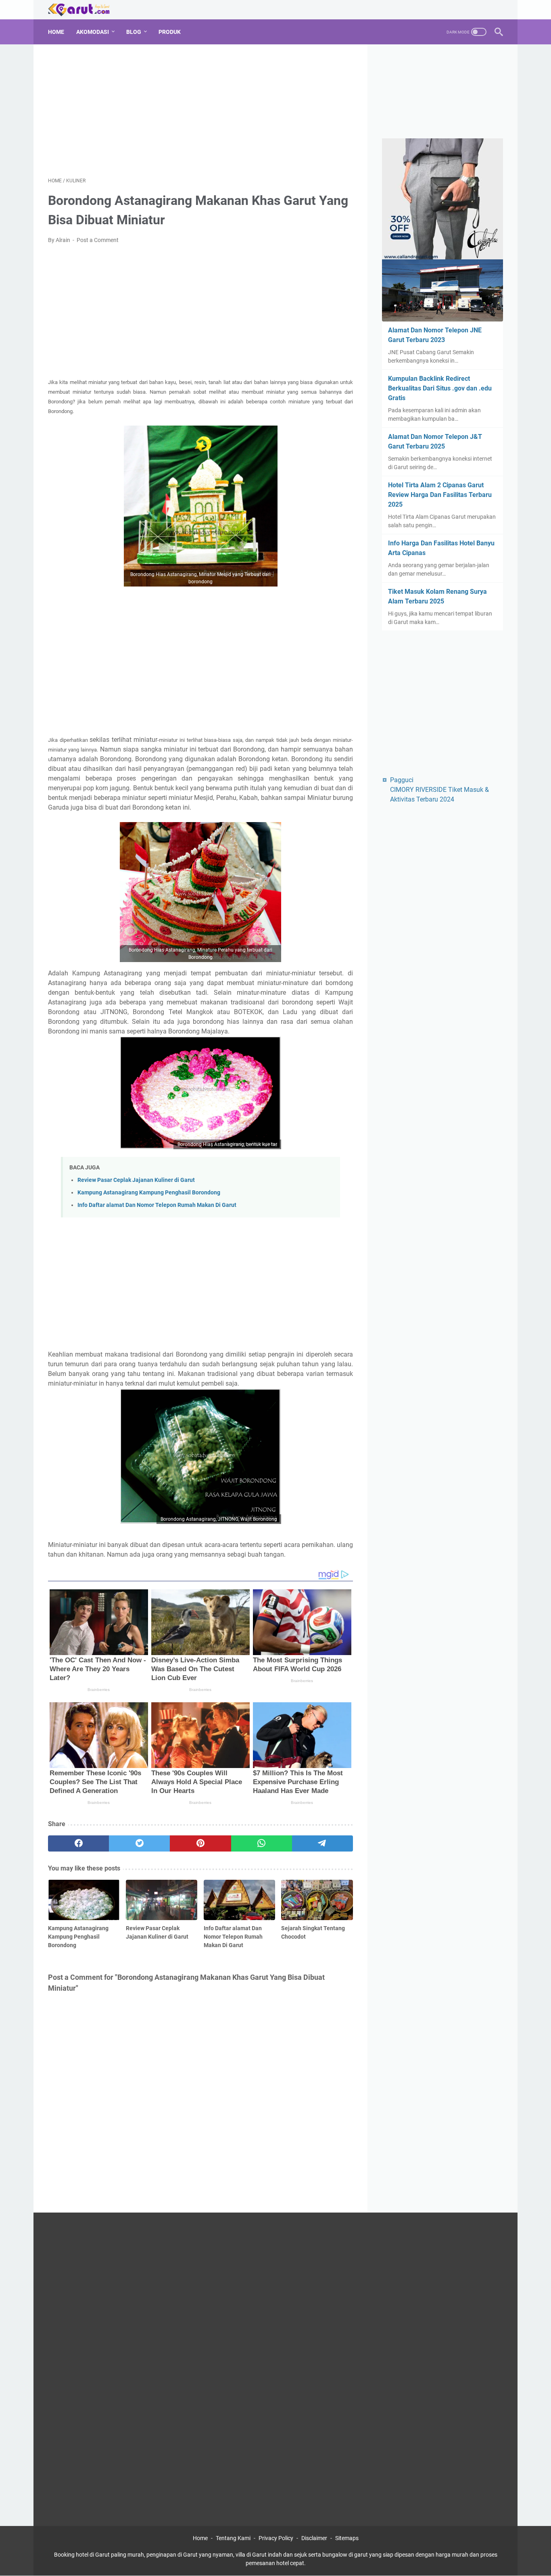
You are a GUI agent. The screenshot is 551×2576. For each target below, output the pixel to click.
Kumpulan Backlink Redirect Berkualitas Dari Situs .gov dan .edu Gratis (440, 388)
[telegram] (322, 1843)
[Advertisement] (200, 109)
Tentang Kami (233, 2538)
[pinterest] (200, 1843)
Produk (170, 32)
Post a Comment (98, 240)
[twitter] (139, 1843)
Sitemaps (347, 2538)
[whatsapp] (262, 1843)
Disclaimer (314, 2538)
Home (56, 32)
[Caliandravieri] (442, 200)
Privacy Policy (276, 2538)
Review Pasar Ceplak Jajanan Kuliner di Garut (136, 1180)
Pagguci (402, 780)
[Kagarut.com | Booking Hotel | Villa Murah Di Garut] (84, 10)
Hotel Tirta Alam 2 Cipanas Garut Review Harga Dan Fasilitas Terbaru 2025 (440, 495)
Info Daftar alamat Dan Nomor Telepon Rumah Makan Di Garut (157, 1205)
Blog (134, 32)
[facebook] (78, 1843)
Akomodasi (93, 32)
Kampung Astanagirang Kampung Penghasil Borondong (149, 1193)
